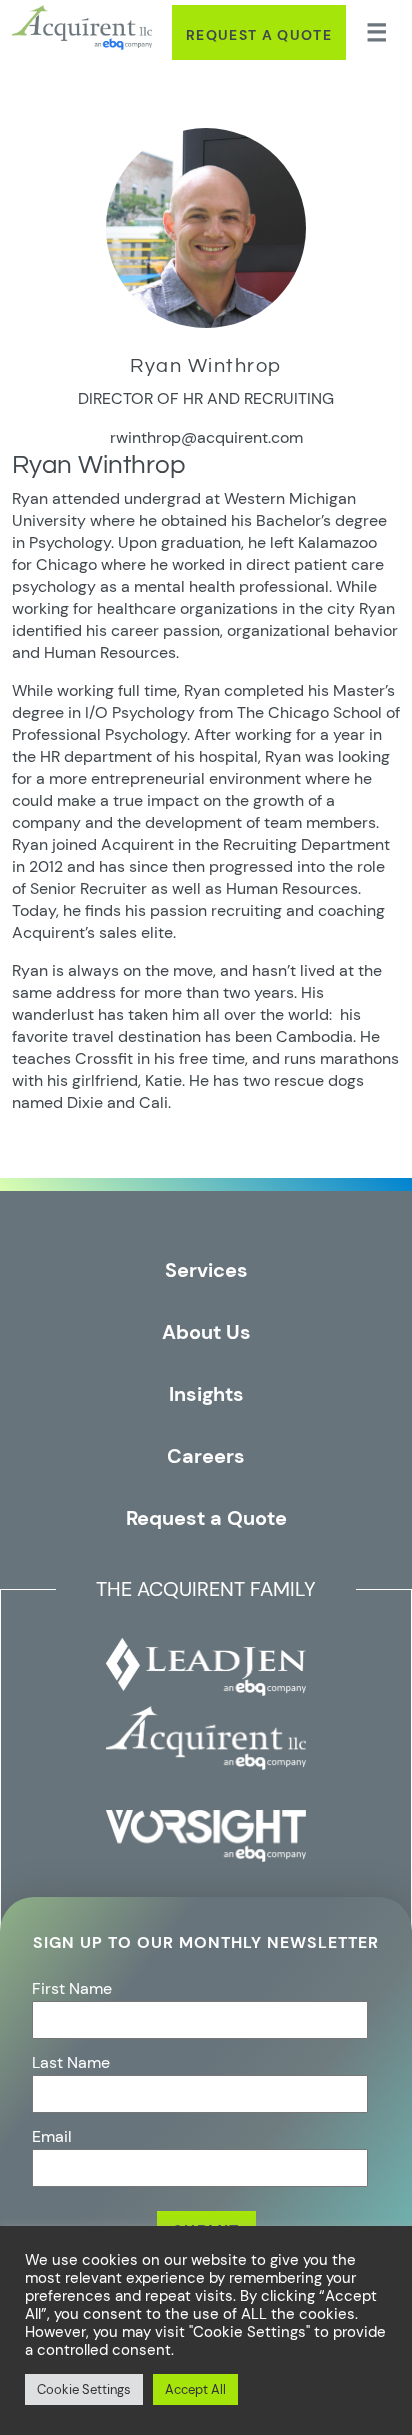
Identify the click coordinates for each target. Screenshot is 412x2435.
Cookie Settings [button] (84, 2389)
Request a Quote (259, 35)
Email (52, 2136)
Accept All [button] (195, 2389)
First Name (72, 1988)
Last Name (71, 2062)
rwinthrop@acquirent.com (206, 437)
